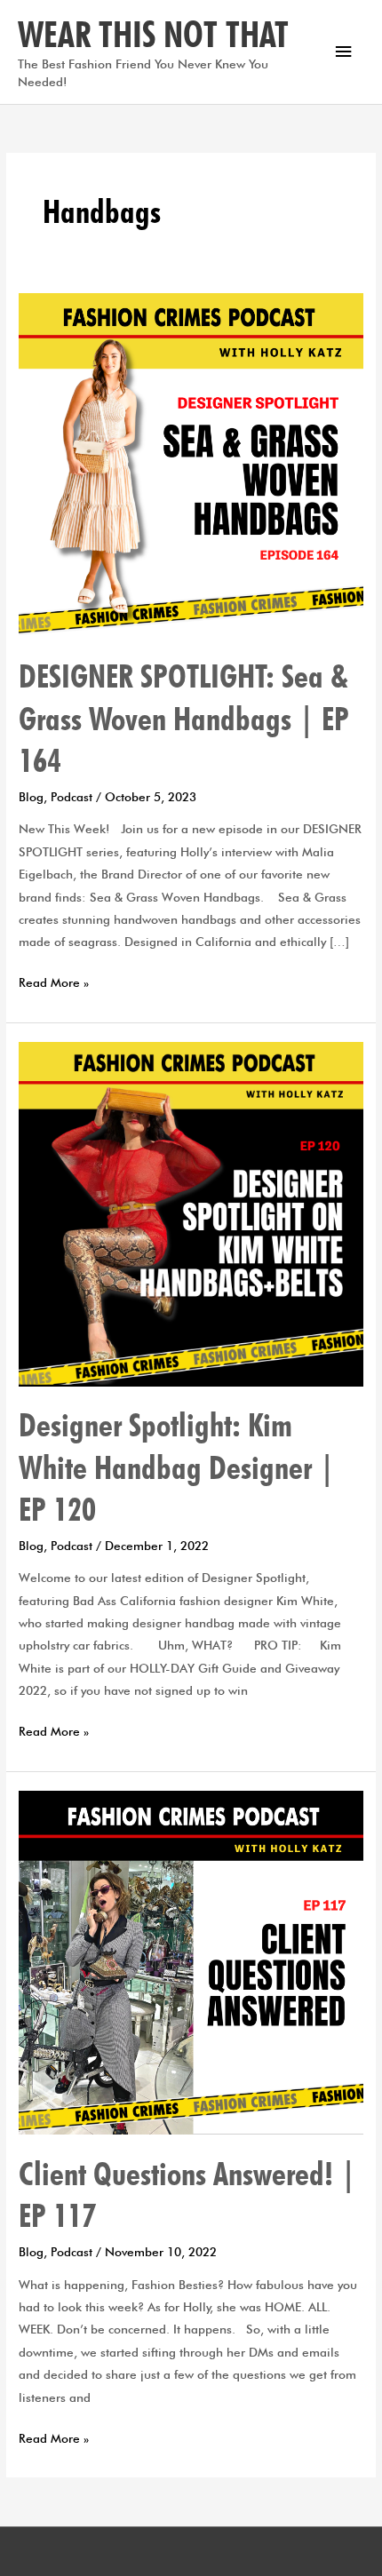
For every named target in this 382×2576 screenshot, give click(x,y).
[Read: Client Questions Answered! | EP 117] (191, 1961)
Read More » (54, 981)
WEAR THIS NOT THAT (153, 34)
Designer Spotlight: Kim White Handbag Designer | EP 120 (177, 1467)
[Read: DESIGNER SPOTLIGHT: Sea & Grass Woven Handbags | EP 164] (191, 464)
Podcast (72, 797)
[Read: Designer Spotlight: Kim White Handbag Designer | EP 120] (191, 1212)
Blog (31, 797)
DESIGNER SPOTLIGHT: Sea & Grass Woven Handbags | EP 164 (184, 718)
